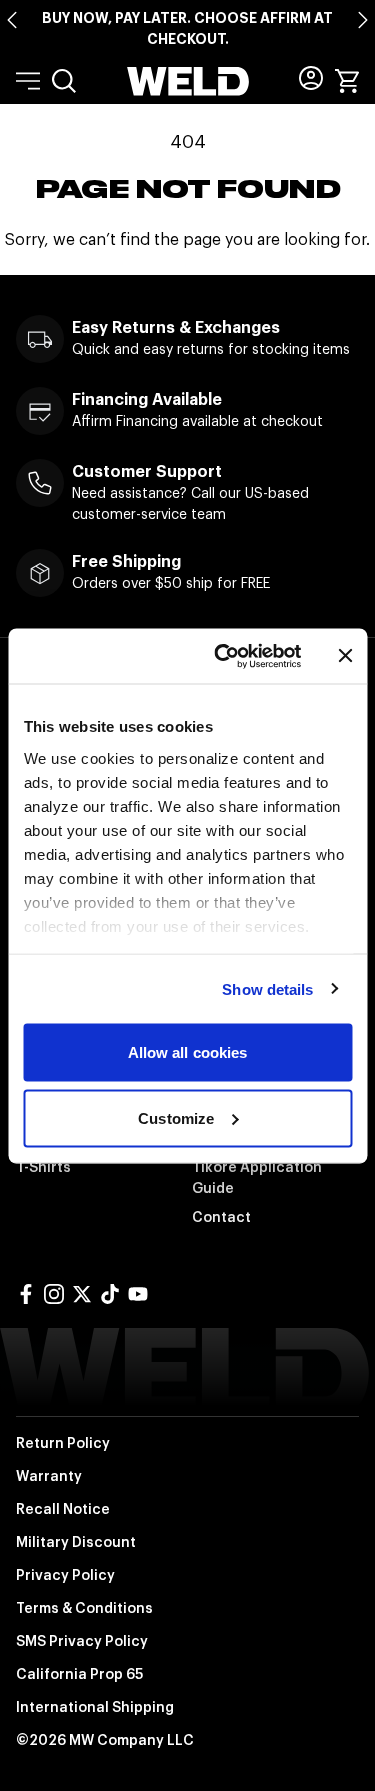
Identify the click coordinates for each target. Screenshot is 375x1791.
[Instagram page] (54, 1294)
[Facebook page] (26, 1294)
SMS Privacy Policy (82, 1641)
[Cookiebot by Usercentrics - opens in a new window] (223, 656)
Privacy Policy (65, 1575)
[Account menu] (311, 78)
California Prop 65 (79, 1674)
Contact (221, 1217)
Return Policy (63, 1443)
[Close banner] (345, 656)
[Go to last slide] (12, 20)
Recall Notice (63, 1509)
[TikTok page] (110, 1294)
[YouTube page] (138, 1294)
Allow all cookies (188, 1052)
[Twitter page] (82, 1294)
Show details (267, 988)
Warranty (49, 1476)
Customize (176, 1117)
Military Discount (76, 1542)
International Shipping (95, 1707)
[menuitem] (64, 81)
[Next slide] (363, 20)
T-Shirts (43, 1167)
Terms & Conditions (84, 1608)
